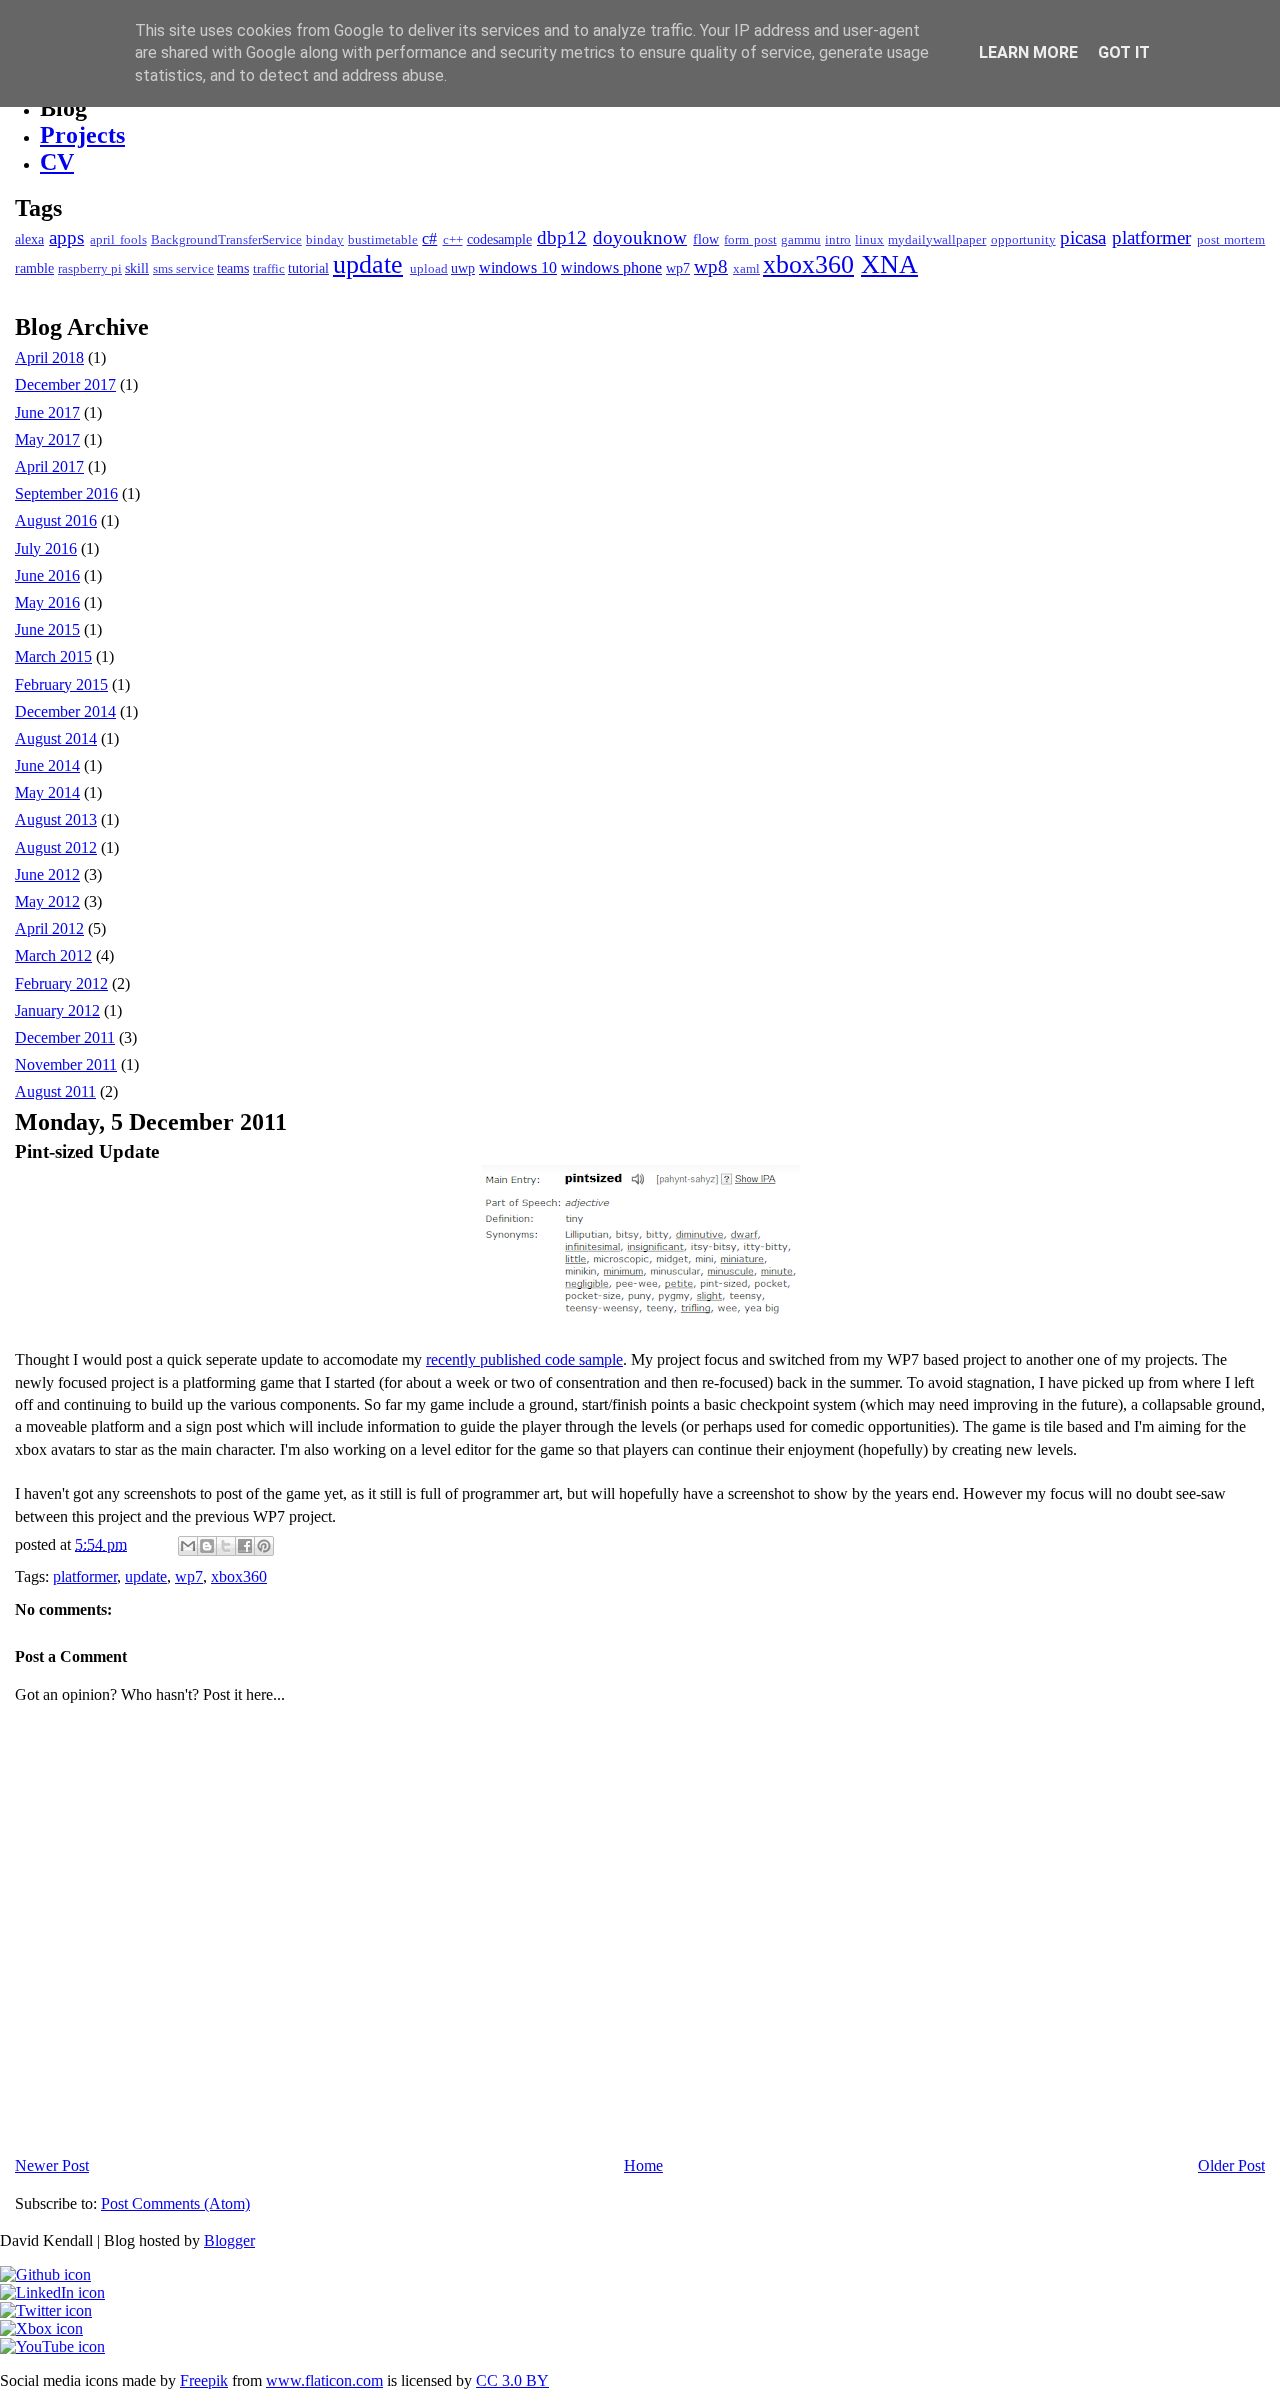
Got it (1124, 52)
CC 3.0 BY (512, 2380)
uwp (463, 268)
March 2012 (53, 955)
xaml (746, 269)
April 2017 (49, 466)
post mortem (1231, 240)
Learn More (1028, 52)
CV (57, 162)
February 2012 (61, 983)
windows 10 (518, 267)
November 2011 (66, 1064)
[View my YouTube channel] (52, 2346)
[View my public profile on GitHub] (45, 2274)
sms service (183, 269)
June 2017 (47, 412)
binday (325, 240)
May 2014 (47, 792)
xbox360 (808, 264)
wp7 (678, 268)
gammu (801, 240)
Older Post (1231, 2165)
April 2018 (49, 357)
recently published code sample (524, 1359)
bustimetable (383, 240)
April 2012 (49, 928)
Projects (82, 135)
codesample (499, 239)
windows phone (611, 267)
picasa (1083, 237)
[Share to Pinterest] (264, 1546)
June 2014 (47, 765)
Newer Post (52, 2165)
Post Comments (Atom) (175, 2203)
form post (750, 240)
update (368, 264)
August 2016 (56, 520)
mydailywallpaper (937, 240)
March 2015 (53, 656)
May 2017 (47, 439)
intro (838, 240)
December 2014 (65, 711)
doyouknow (640, 237)
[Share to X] (226, 1546)
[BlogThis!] (207, 1546)
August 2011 (55, 1091)
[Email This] (188, 1546)
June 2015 (47, 629)
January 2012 (57, 1010)
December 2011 (65, 1037)
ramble (34, 268)
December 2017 (65, 384)
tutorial (308, 268)
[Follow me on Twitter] (46, 2310)
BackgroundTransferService (226, 240)
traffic (269, 269)
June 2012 (47, 874)
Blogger (229, 2240)
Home (643, 2165)
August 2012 (56, 847)
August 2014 (56, 738)
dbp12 (562, 237)
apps (66, 237)
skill (137, 268)
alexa (29, 239)
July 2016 (46, 548)
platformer (1151, 237)
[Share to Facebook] (245, 1546)
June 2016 (47, 575)
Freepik (204, 2380)
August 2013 (56, 819)
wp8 (711, 266)
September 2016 (66, 493)
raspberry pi (90, 269)
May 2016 (47, 602)
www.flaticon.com (324, 2380)
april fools (118, 240)
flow (706, 239)
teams (233, 268)
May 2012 (47, 901)
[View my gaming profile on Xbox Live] (41, 2328)
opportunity (1023, 240)
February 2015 (61, 684)
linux (869, 240)
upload (429, 269)
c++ (453, 240)
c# (429, 238)
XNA (889, 264)
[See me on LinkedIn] (52, 2292)
